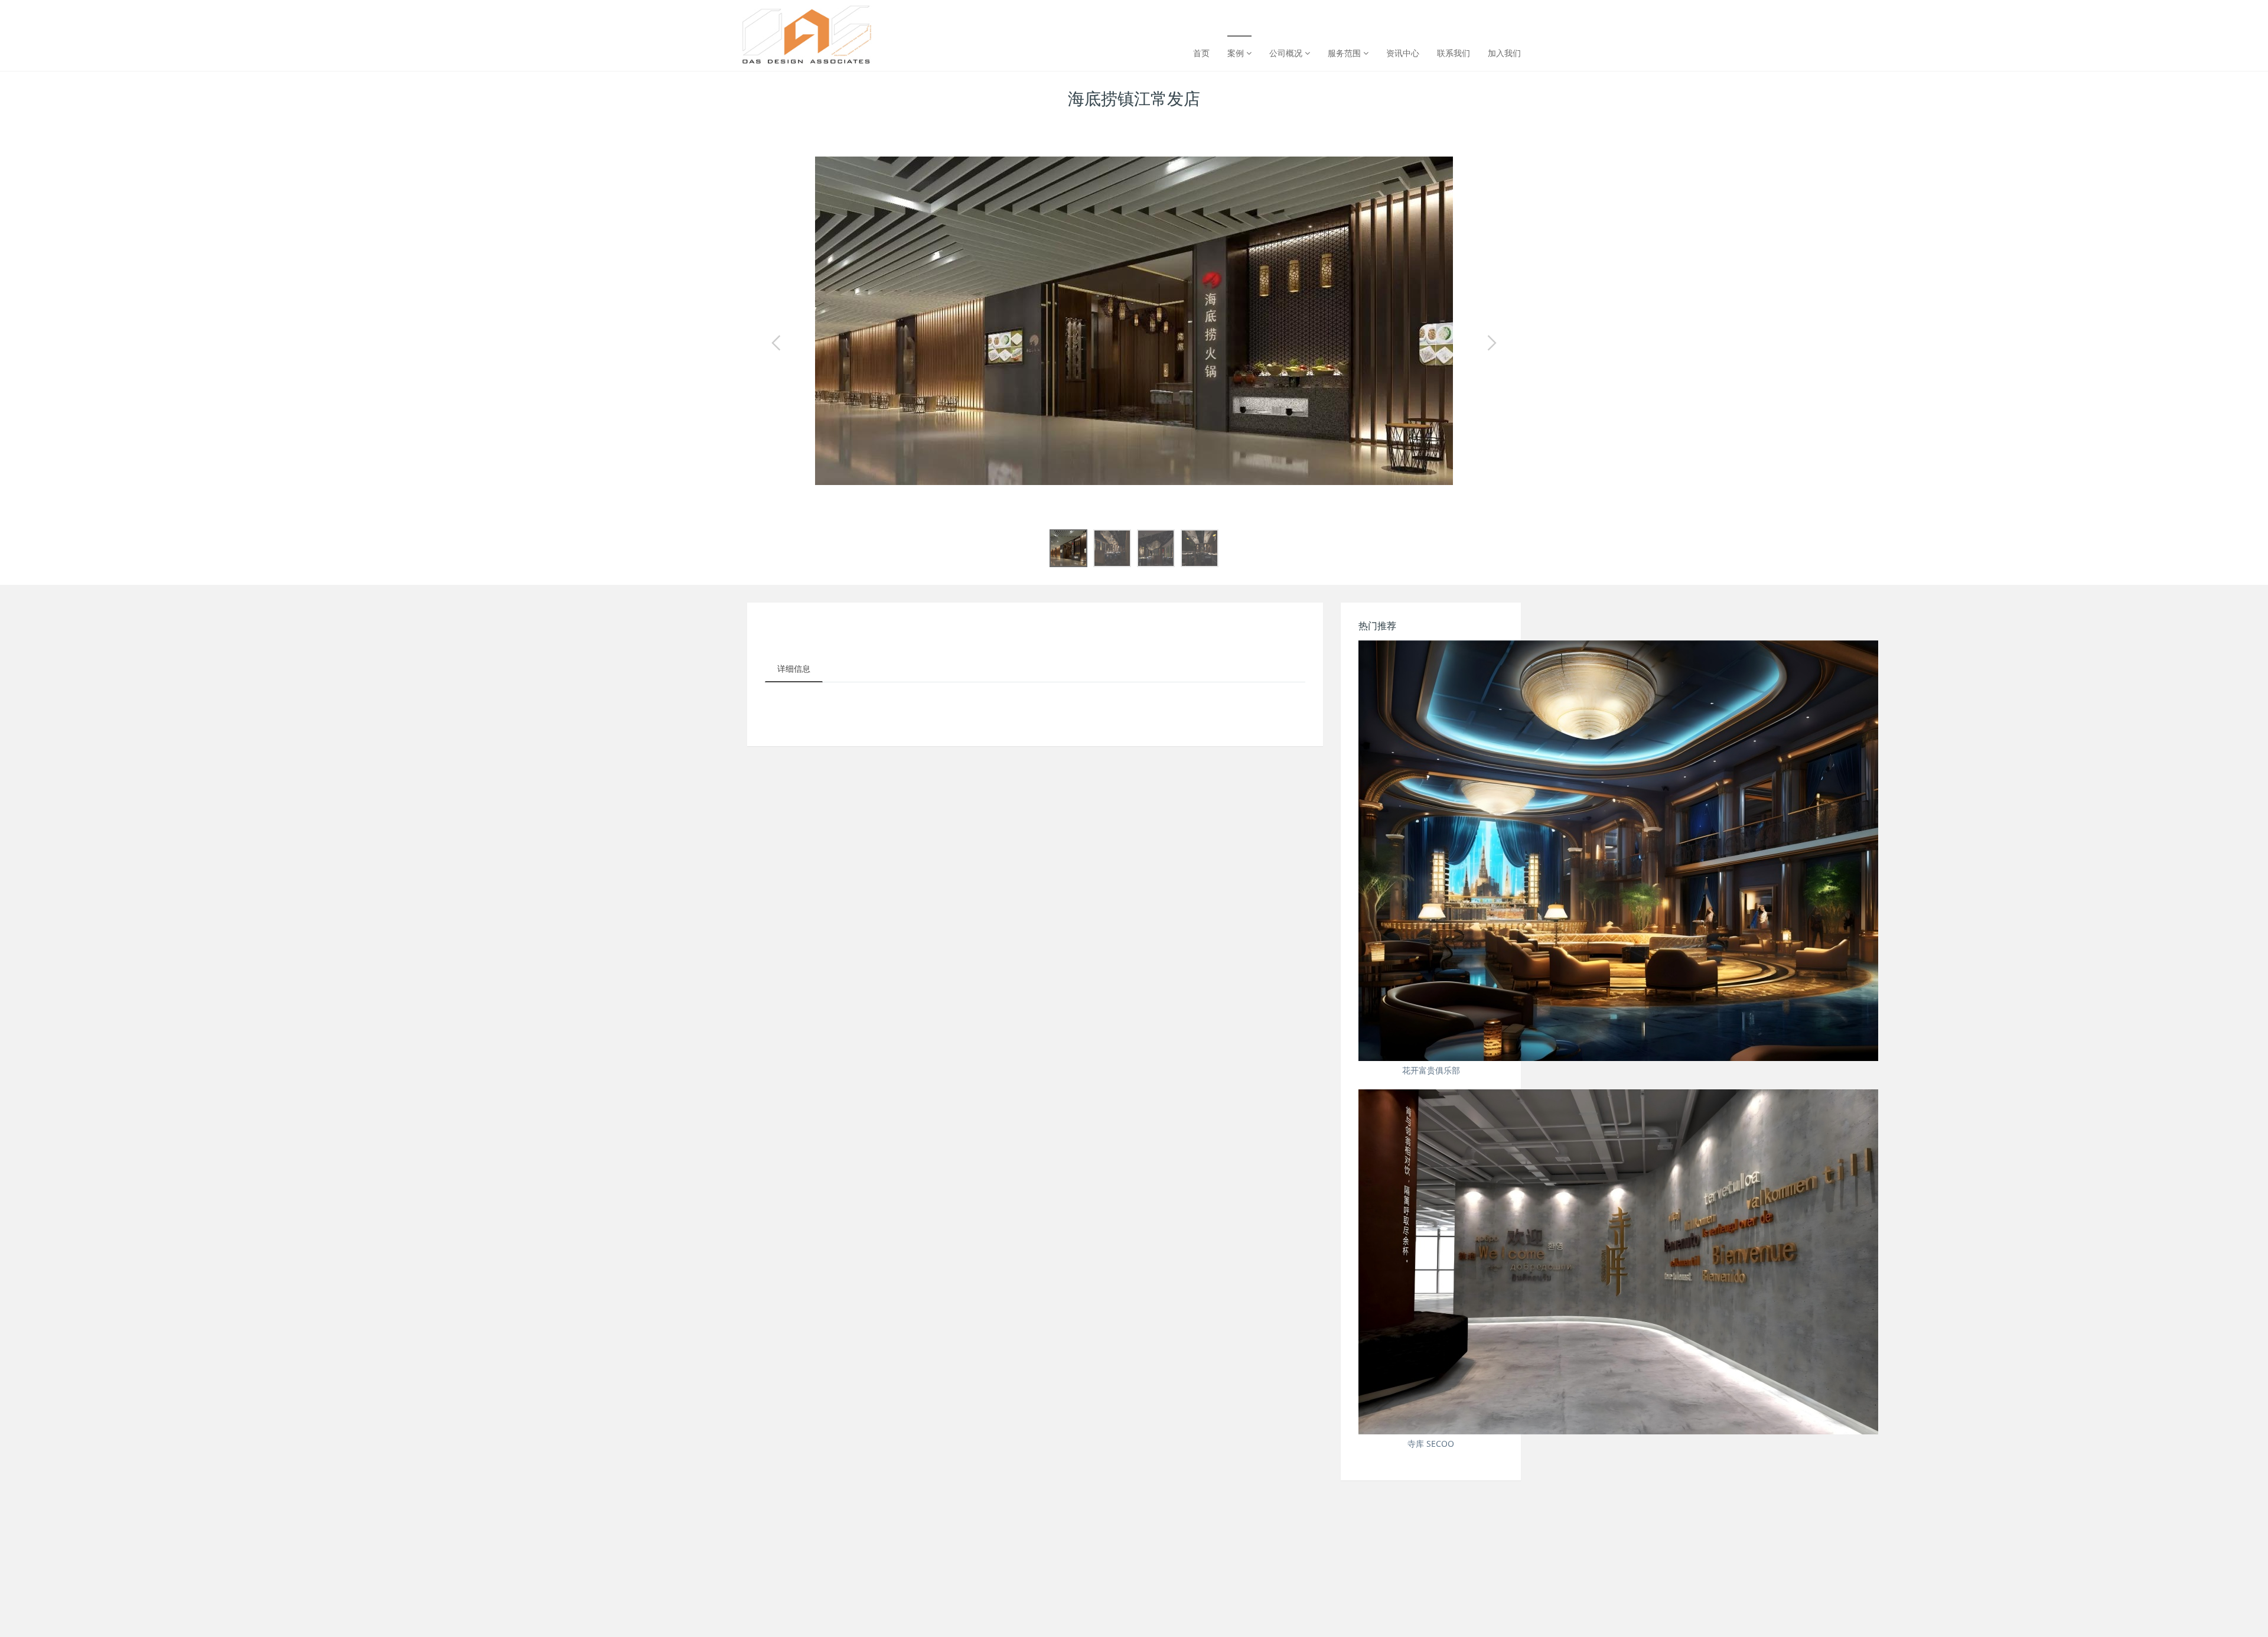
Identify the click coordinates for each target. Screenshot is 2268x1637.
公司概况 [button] (1287, 53)
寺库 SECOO (1431, 1444)
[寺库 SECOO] (1431, 1262)
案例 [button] (1237, 53)
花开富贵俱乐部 (1431, 1070)
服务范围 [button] (1345, 53)
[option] (1134, 321)
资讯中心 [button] (1403, 53)
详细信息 (794, 668)
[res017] (807, 18)
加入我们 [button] (1504, 53)
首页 (1201, 53)
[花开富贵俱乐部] (1431, 851)
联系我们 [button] (1454, 53)
